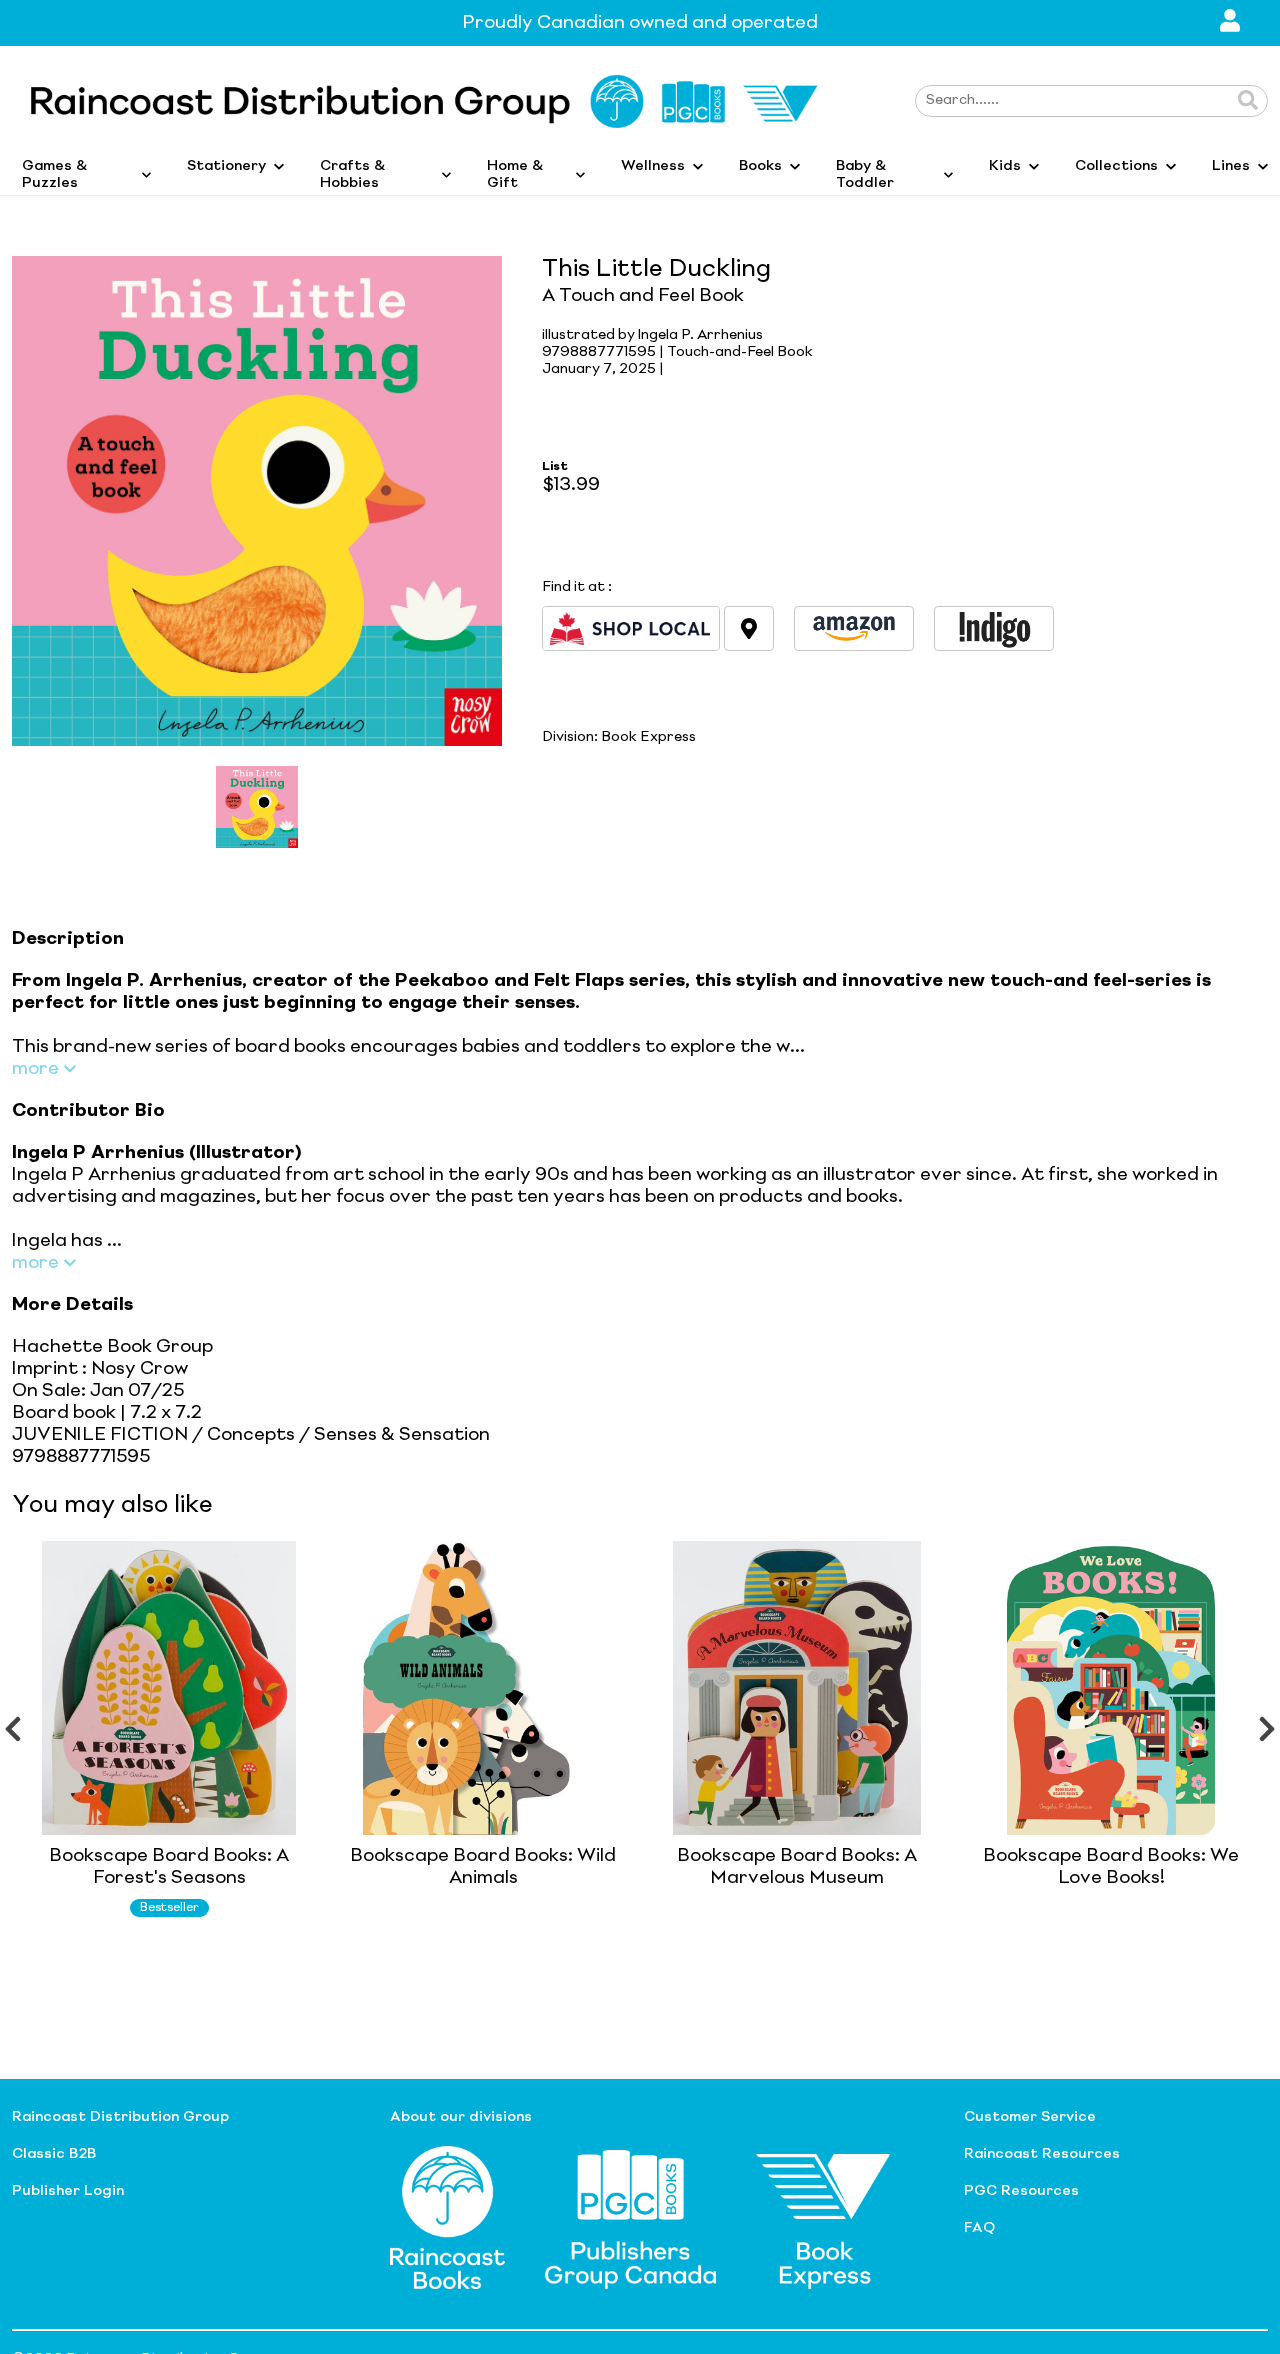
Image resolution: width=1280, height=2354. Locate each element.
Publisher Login (68, 2191)
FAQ (979, 2228)
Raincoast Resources (1042, 2154)
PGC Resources (1021, 2191)
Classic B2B (54, 2154)
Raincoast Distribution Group (120, 2117)
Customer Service (1030, 2117)
